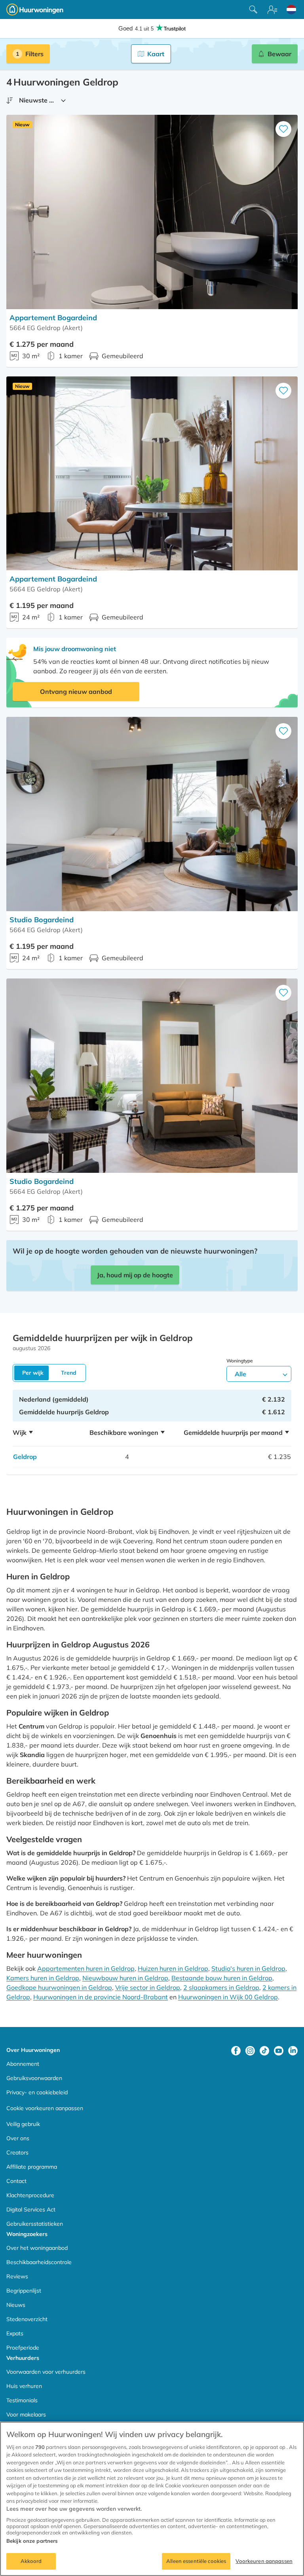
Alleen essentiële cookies (196, 2561)
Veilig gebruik (23, 2124)
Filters (34, 54)
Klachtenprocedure (30, 2195)
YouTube (279, 2051)
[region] (152, 2499)
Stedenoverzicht (27, 2319)
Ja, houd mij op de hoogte (135, 1275)
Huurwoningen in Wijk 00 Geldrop (228, 1997)
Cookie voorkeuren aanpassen (45, 2108)
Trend (69, 1373)
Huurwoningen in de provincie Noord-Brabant (101, 1997)
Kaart (156, 54)
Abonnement (23, 2064)
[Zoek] (253, 9)
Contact (16, 2181)
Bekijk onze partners (32, 2541)
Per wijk (33, 1373)
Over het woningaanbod (37, 2248)
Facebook (236, 2051)
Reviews (17, 2276)
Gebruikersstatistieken (35, 2224)
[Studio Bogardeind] (152, 814)
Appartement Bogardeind (53, 318)
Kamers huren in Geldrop (43, 1978)
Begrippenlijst (24, 2291)
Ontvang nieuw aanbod (76, 691)
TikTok (264, 2051)
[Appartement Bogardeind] (152, 212)
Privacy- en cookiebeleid (37, 2092)
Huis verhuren (24, 2386)
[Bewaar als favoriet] (283, 129)
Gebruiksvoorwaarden (34, 2078)
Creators (17, 2152)
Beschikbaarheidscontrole (39, 2262)
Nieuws (16, 2305)
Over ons (18, 2138)
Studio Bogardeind (42, 920)
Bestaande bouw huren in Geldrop (222, 1978)
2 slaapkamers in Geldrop (221, 1987)
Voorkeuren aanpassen (264, 2561)
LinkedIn (293, 2051)
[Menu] (272, 9)
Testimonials (22, 2400)
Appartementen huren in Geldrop (86, 1968)
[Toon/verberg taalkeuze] (291, 9)
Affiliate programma (32, 2167)
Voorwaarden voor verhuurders (46, 2372)
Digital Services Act (31, 2209)
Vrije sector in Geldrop (148, 1987)
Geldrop (25, 1457)
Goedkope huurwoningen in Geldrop (59, 1987)
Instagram (250, 2051)
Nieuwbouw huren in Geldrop (125, 1978)
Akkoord (31, 2561)
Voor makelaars (26, 2415)
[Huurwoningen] (35, 9)
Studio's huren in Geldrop (248, 1968)
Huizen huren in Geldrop (173, 1968)
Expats (15, 2333)
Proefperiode (23, 2348)
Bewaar (279, 54)
